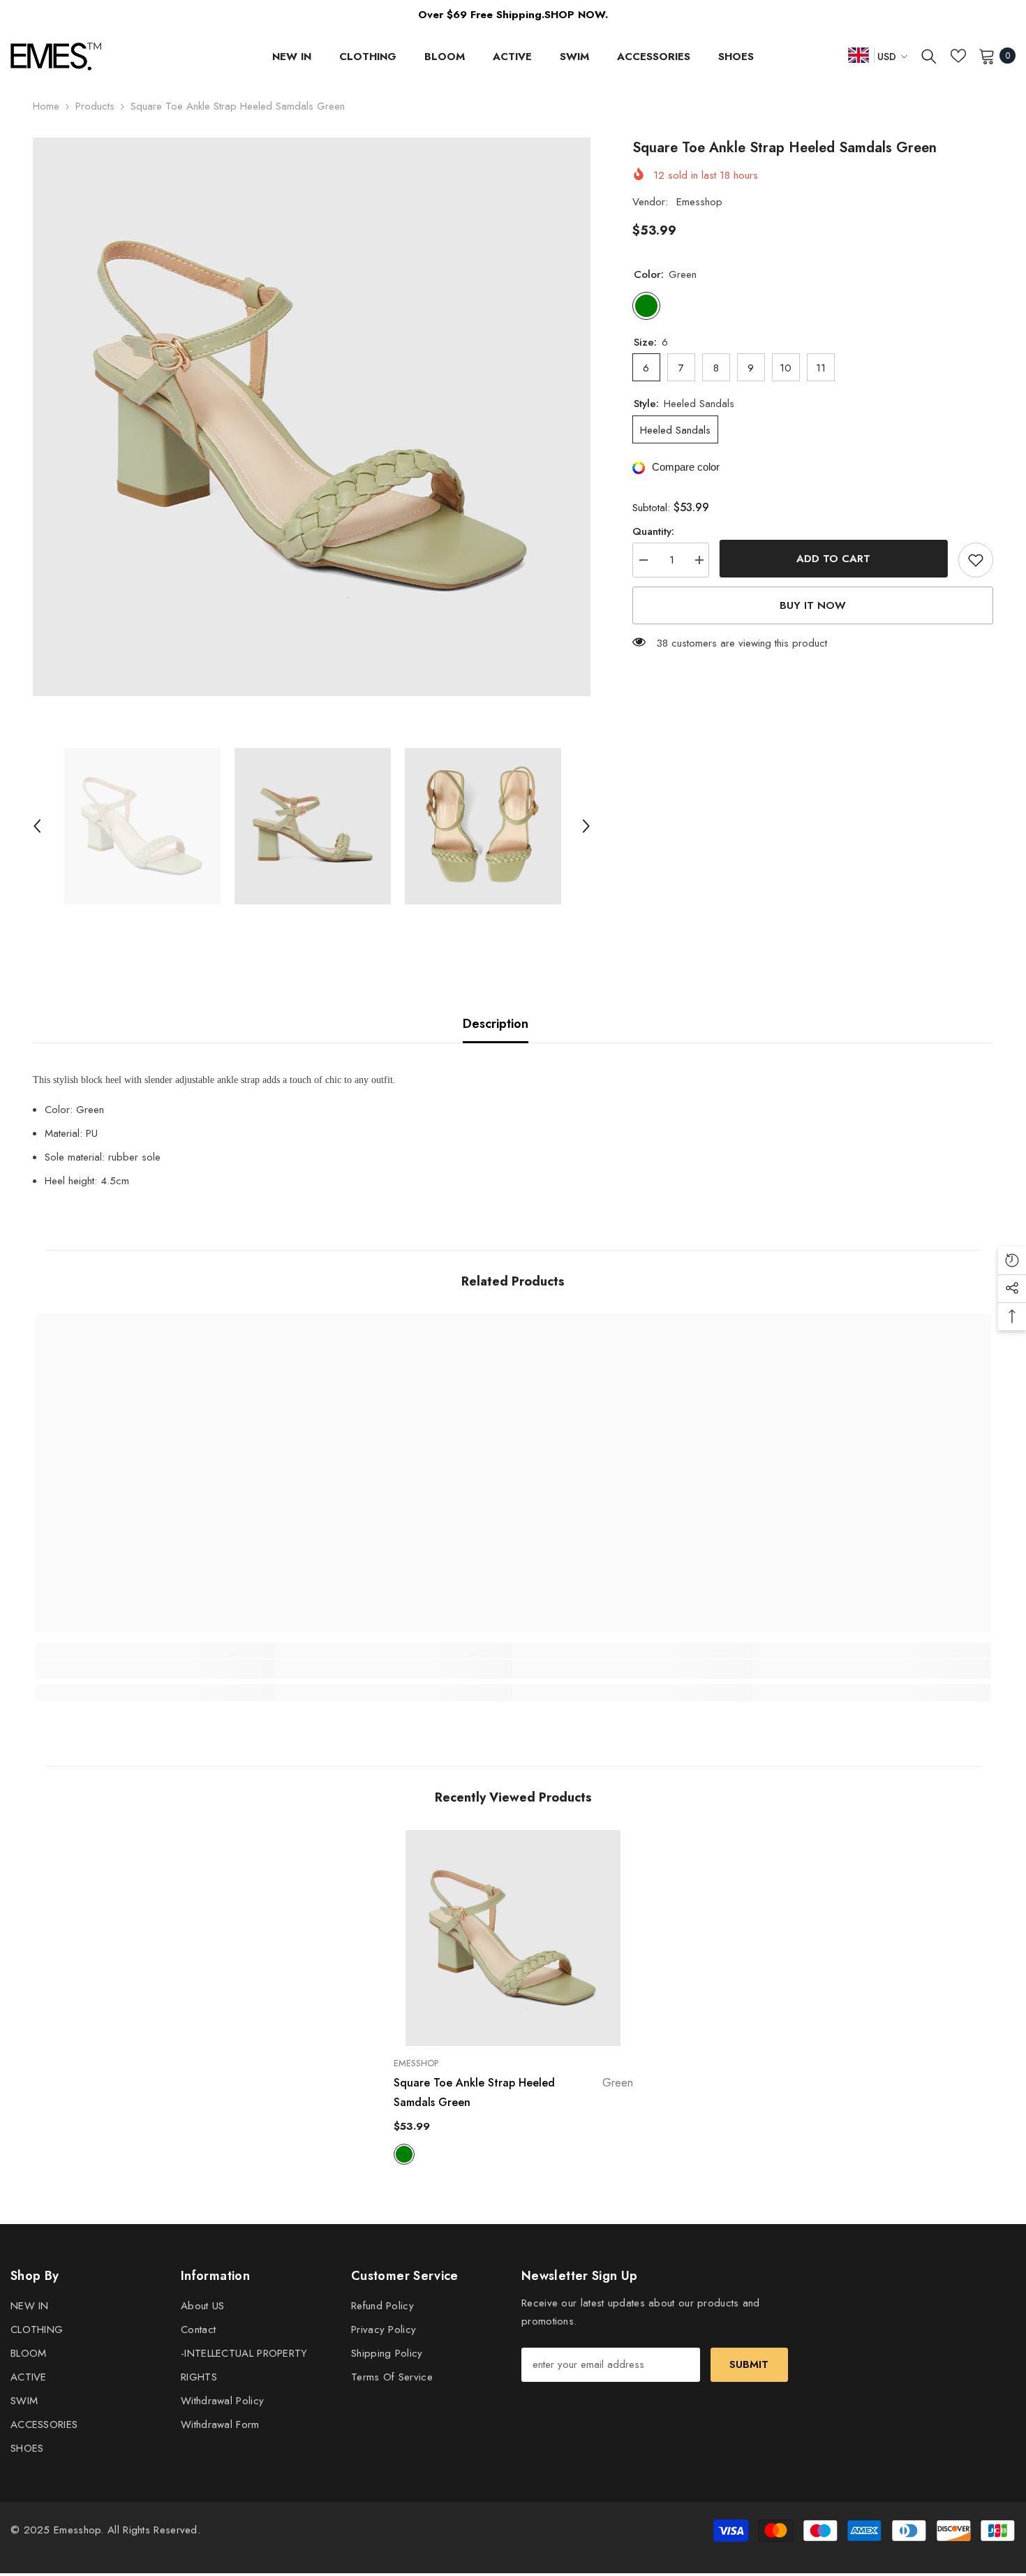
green (404, 2154)
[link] (155, 1669)
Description (496, 1024)
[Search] (929, 56)
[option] (312, 417)
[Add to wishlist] (976, 560)
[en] (858, 55)
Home (46, 106)
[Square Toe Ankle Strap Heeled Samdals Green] (513, 1938)
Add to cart (834, 559)
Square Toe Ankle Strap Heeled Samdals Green (513, 2092)
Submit (749, 2364)
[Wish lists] (958, 56)
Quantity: (653, 531)
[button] (37, 826)
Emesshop (699, 202)
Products (95, 106)
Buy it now (813, 605)
